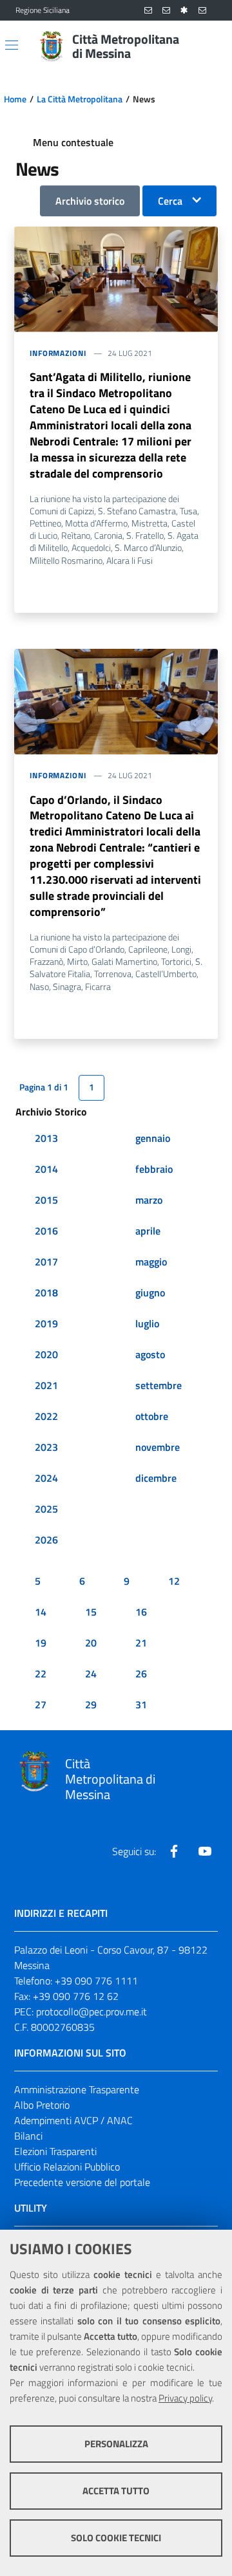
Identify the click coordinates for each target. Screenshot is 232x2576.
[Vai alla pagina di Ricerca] (209, 46)
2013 (46, 1138)
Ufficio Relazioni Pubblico (67, 2167)
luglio (147, 1323)
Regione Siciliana (43, 10)
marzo (149, 1200)
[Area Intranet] (184, 11)
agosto (150, 1354)
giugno (150, 1293)
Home (15, 99)
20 (91, 1643)
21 (141, 1643)
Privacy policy (185, 2398)
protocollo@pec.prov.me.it (92, 2011)
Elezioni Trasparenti (55, 2151)
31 (141, 1704)
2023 (46, 1447)
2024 (46, 1478)
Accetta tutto (116, 2491)
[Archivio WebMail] (166, 11)
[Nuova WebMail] (148, 11)
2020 (46, 1354)
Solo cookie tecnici (116, 2538)
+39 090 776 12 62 (76, 1996)
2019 (46, 1323)
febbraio (154, 1169)
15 (91, 1612)
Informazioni (58, 353)
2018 (46, 1293)
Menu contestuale (73, 142)
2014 (46, 1169)
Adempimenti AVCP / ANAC (73, 2120)
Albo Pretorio (42, 2105)
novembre (158, 1447)
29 (91, 1704)
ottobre (152, 1416)
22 (41, 1674)
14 (41, 1612)
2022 (46, 1416)
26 (141, 1674)
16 (141, 1612)
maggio (151, 1262)
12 (174, 1581)
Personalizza (116, 2444)
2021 (46, 1385)
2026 (46, 1540)
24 (91, 1674)
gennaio (153, 1138)
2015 (46, 1200)
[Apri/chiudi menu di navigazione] (12, 45)
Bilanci (28, 2136)
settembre (159, 1385)
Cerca (170, 201)
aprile (148, 1231)
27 (41, 1704)
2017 (46, 1262)
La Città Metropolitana (80, 99)
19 (41, 1643)
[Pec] (202, 11)
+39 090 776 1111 (96, 1981)
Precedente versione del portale (82, 2182)
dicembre (156, 1478)
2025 (46, 1509)
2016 (46, 1231)
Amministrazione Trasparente (77, 2089)
